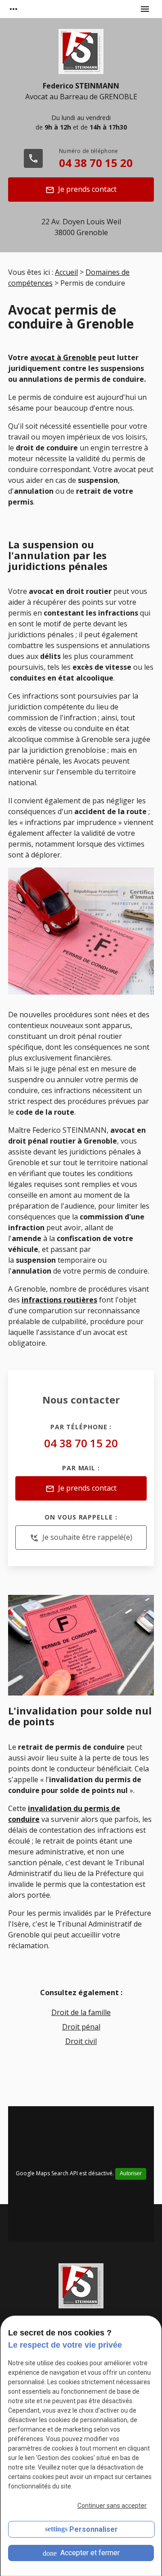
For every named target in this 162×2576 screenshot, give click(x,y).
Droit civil (81, 2041)
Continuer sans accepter (112, 2506)
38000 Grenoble (81, 227)
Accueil (66, 272)
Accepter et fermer (89, 2553)
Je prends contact (81, 189)
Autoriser (131, 2173)
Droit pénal (81, 2027)
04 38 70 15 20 (96, 163)
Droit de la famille (81, 2012)
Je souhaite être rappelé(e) (81, 1537)
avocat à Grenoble (63, 357)
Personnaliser (94, 2529)
